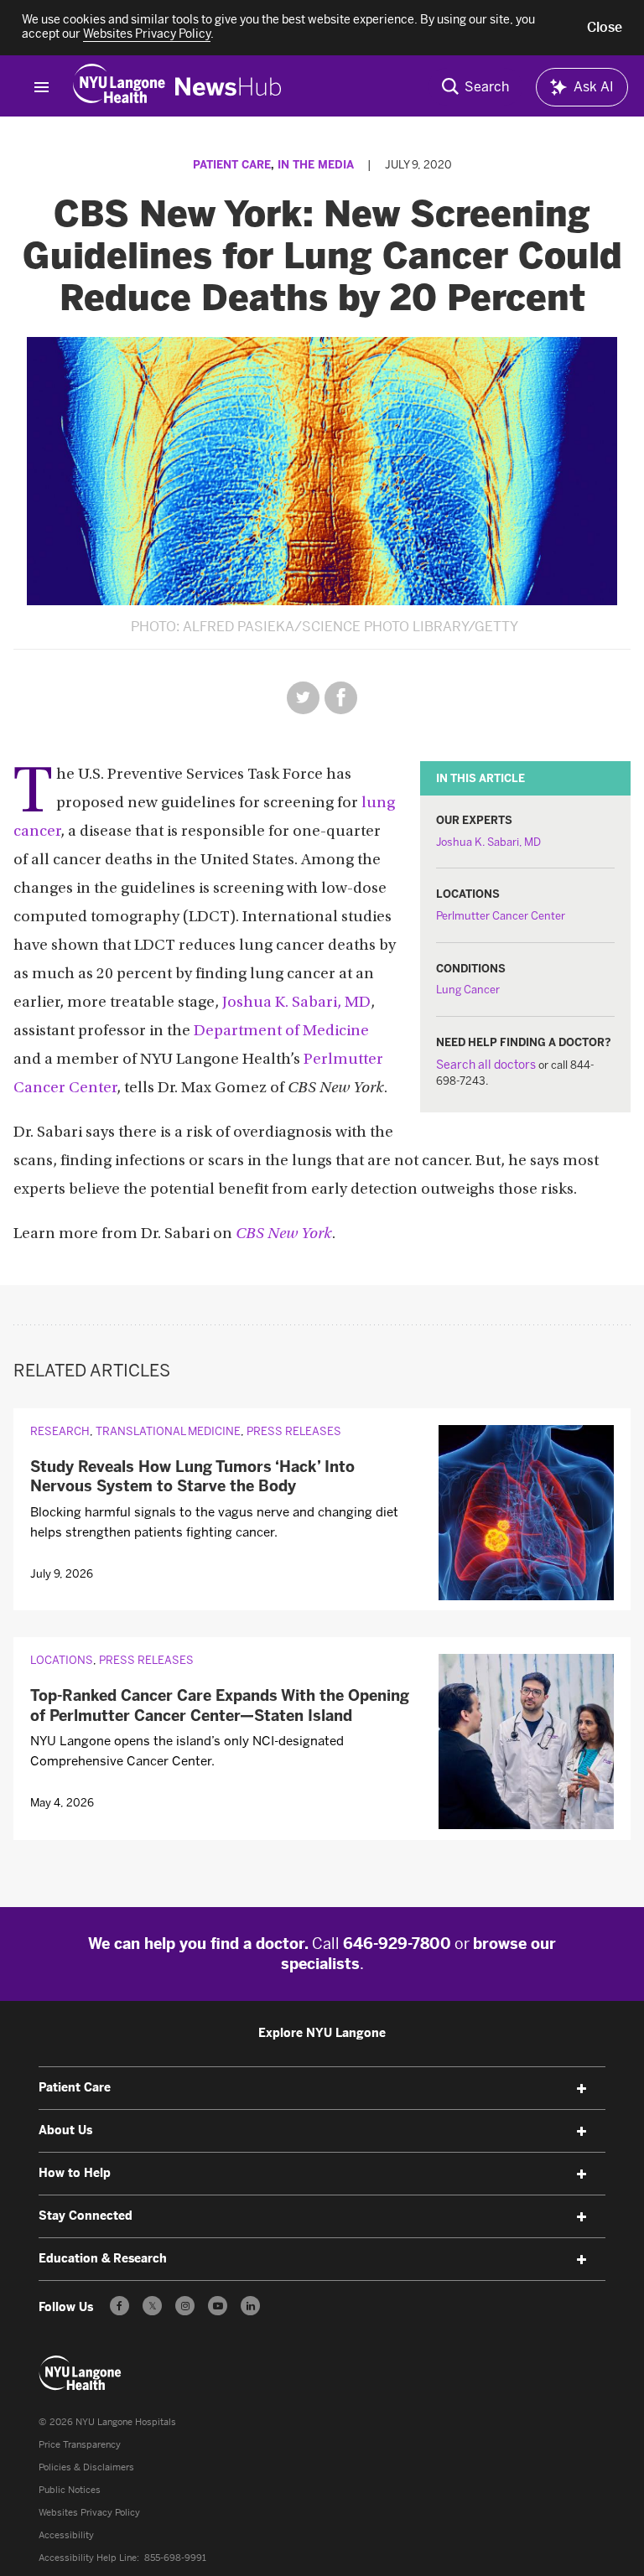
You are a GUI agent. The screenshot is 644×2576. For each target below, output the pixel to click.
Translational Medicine (168, 1431)
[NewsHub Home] (229, 87)
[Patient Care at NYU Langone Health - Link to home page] (80, 2373)
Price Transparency (80, 2445)
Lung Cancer (468, 990)
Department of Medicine (281, 1031)
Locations (62, 1660)
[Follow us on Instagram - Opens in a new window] (185, 2306)
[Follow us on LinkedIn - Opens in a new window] (250, 2306)
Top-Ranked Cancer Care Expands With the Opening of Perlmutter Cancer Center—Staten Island (220, 1705)
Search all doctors (486, 1065)
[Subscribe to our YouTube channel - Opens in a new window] (218, 2306)
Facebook (341, 698)
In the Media (316, 165)
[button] (605, 28)
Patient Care (232, 165)
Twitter (303, 698)
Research (60, 1431)
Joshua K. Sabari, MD (488, 842)
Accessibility (66, 2535)
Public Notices (70, 2490)
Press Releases (294, 1431)
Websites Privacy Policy (89, 2513)
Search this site (475, 87)
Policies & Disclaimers (86, 2467)
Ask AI (594, 87)
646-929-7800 (397, 1944)
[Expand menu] (582, 2089)
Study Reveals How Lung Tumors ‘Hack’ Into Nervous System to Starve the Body (192, 1477)
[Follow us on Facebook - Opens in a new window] (119, 2306)
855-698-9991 (175, 2558)
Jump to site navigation (41, 87)
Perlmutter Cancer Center (501, 916)
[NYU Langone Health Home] (119, 87)
